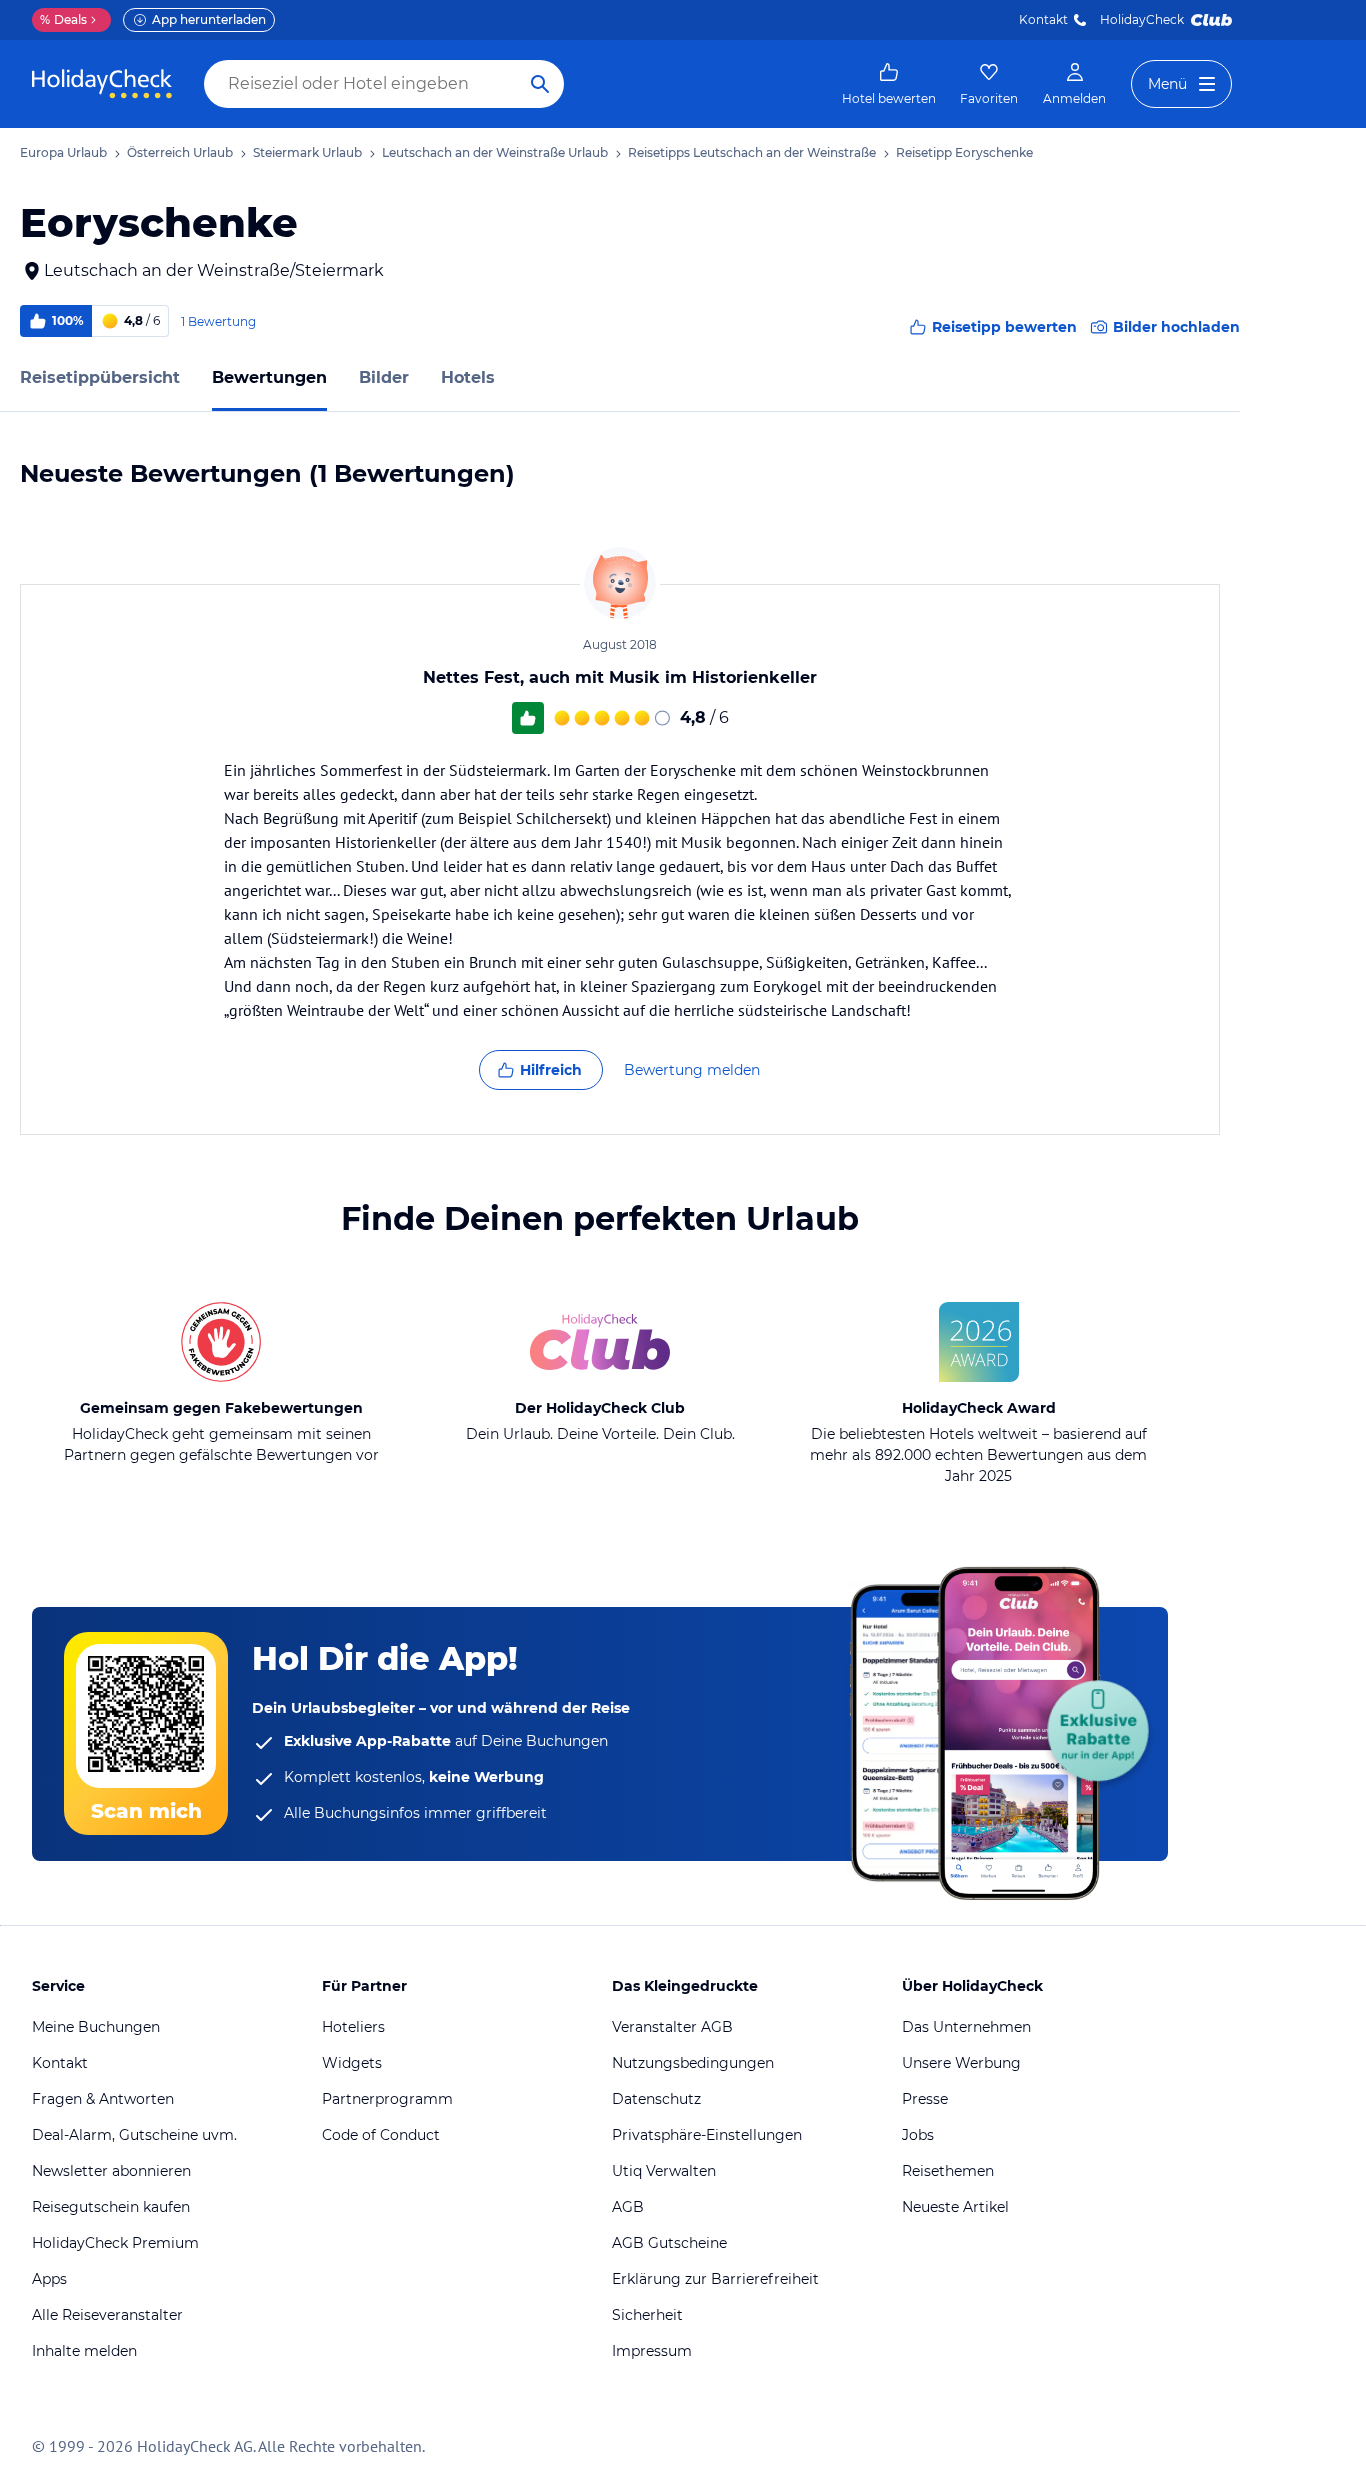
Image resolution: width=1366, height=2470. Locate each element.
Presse (925, 2099)
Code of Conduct (381, 2135)
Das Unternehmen (966, 2027)
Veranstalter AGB (672, 2027)
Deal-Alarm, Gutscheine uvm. (134, 2135)
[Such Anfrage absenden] (540, 84)
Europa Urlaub (63, 152)
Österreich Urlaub (180, 152)
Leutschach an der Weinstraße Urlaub (495, 152)
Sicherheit (647, 2315)
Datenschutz (656, 2099)
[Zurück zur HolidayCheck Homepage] (102, 84)
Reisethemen (948, 2171)
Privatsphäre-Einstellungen (707, 2135)
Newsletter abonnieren (111, 2171)
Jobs (918, 2135)
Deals (63, 19)
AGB (628, 2207)
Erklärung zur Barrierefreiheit (715, 2279)
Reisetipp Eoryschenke (964, 152)
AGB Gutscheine (669, 2243)
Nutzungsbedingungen (693, 2063)
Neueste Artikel (955, 2207)
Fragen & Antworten (103, 2099)
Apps (49, 2279)
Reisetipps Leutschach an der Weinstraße (752, 152)
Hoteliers (353, 2027)
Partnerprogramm (387, 2099)
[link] (889, 84)
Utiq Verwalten (664, 2171)
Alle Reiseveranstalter (107, 2315)
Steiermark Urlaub (307, 152)
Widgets (352, 2063)
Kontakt (1043, 19)
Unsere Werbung (961, 2063)
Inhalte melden (84, 2351)
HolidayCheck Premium (115, 2243)
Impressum (652, 2351)
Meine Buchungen (96, 2027)
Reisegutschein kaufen (111, 2207)
